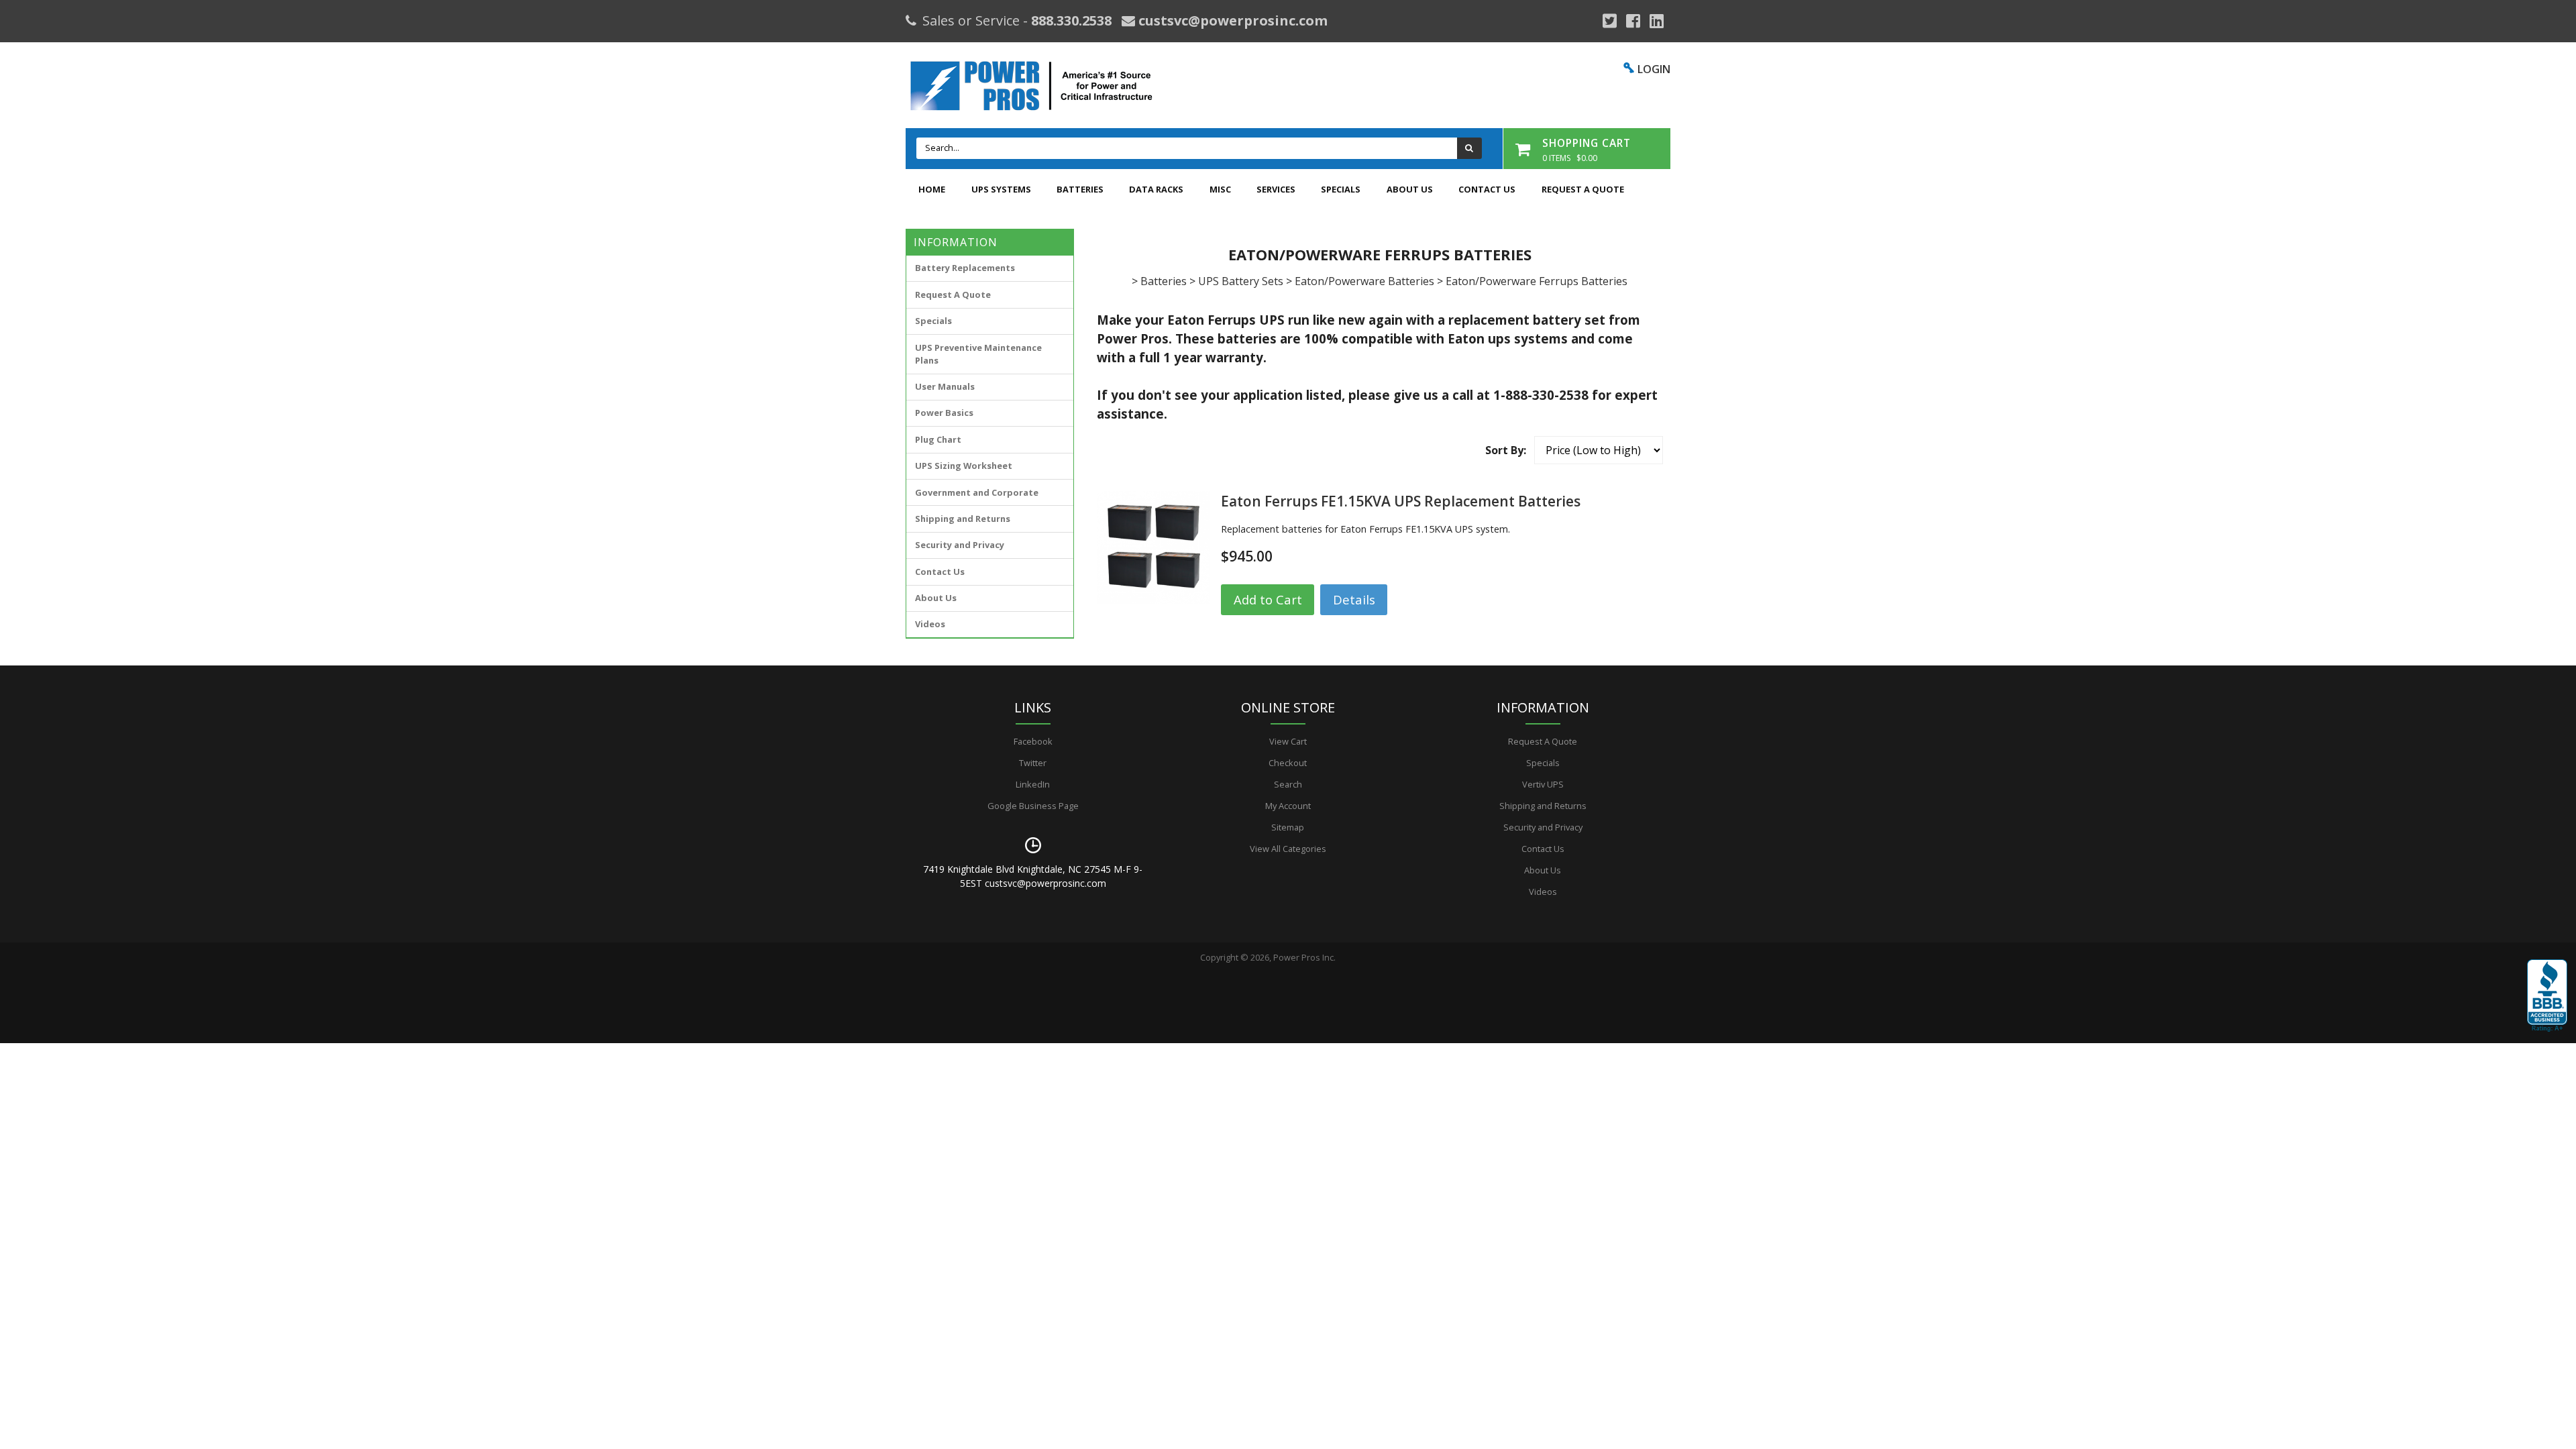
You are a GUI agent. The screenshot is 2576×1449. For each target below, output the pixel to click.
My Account (1288, 806)
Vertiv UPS (1543, 784)
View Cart (1288, 741)
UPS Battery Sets (1241, 281)
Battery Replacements (965, 268)
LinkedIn (1033, 784)
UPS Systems (1001, 189)
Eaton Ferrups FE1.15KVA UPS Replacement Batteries (1401, 501)
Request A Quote (1583, 189)
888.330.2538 (1071, 20)
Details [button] (1354, 599)
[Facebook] (1633, 21)
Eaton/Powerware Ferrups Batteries (1537, 281)
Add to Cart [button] (1268, 599)
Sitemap (1288, 827)
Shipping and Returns (963, 519)
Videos (930, 624)
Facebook (1033, 741)
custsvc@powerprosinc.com (1231, 20)
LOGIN (1654, 69)
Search (1288, 784)
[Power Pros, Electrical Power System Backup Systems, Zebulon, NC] (2547, 996)
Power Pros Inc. (1304, 957)
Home (932, 189)
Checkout (1288, 763)
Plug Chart (938, 439)
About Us (1410, 189)
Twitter (1033, 763)
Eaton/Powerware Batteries (1364, 281)
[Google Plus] (1610, 21)
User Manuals (945, 386)
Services (1276, 189)
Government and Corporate (977, 492)
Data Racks (1156, 189)
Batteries (1080, 189)
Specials (1341, 189)
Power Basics (944, 413)
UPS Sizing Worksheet (964, 466)
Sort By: (1506, 450)
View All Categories (1288, 849)
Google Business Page (1033, 806)
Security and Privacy (960, 545)
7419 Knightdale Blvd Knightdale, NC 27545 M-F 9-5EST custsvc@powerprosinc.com (1033, 876)
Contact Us (1487, 189)
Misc (1220, 189)
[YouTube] (1657, 21)
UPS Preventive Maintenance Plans (978, 354)
